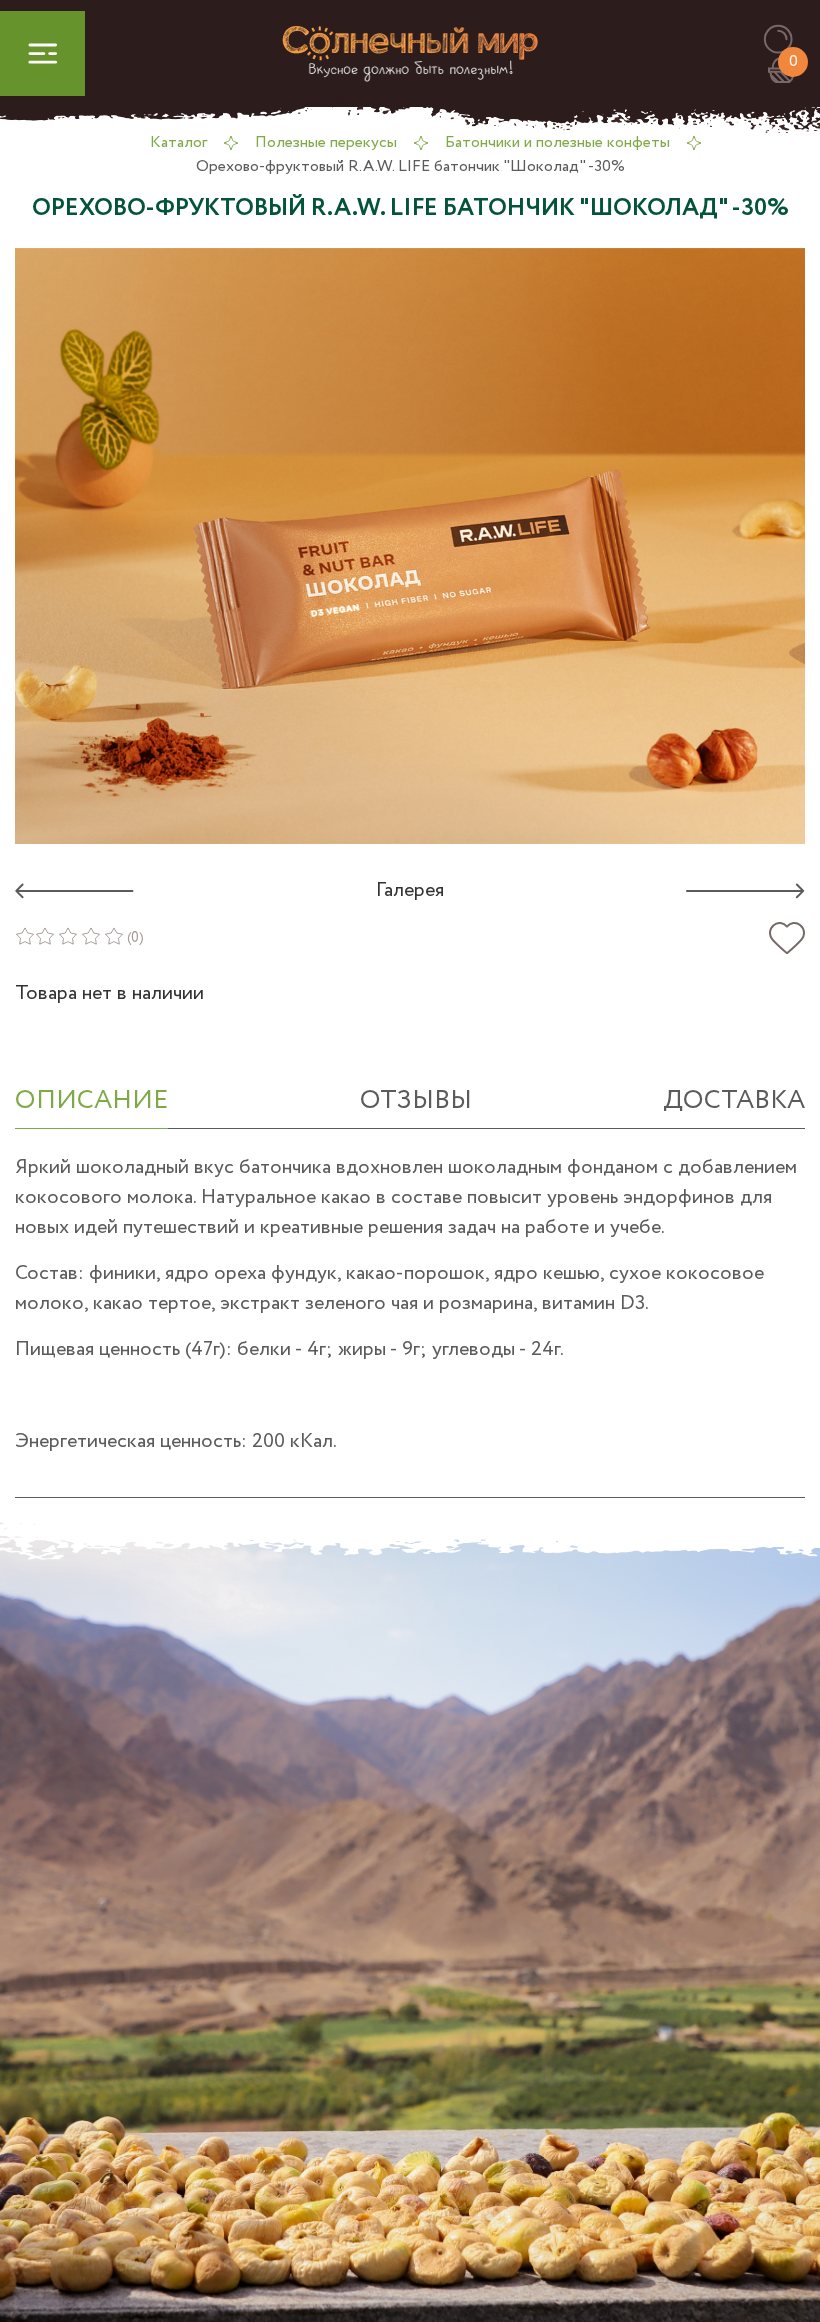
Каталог (178, 142)
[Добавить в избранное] (787, 938)
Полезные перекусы (326, 142)
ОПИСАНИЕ (91, 1100)
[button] (787, 40)
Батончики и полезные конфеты (557, 142)
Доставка (734, 1100)
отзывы (416, 1100)
